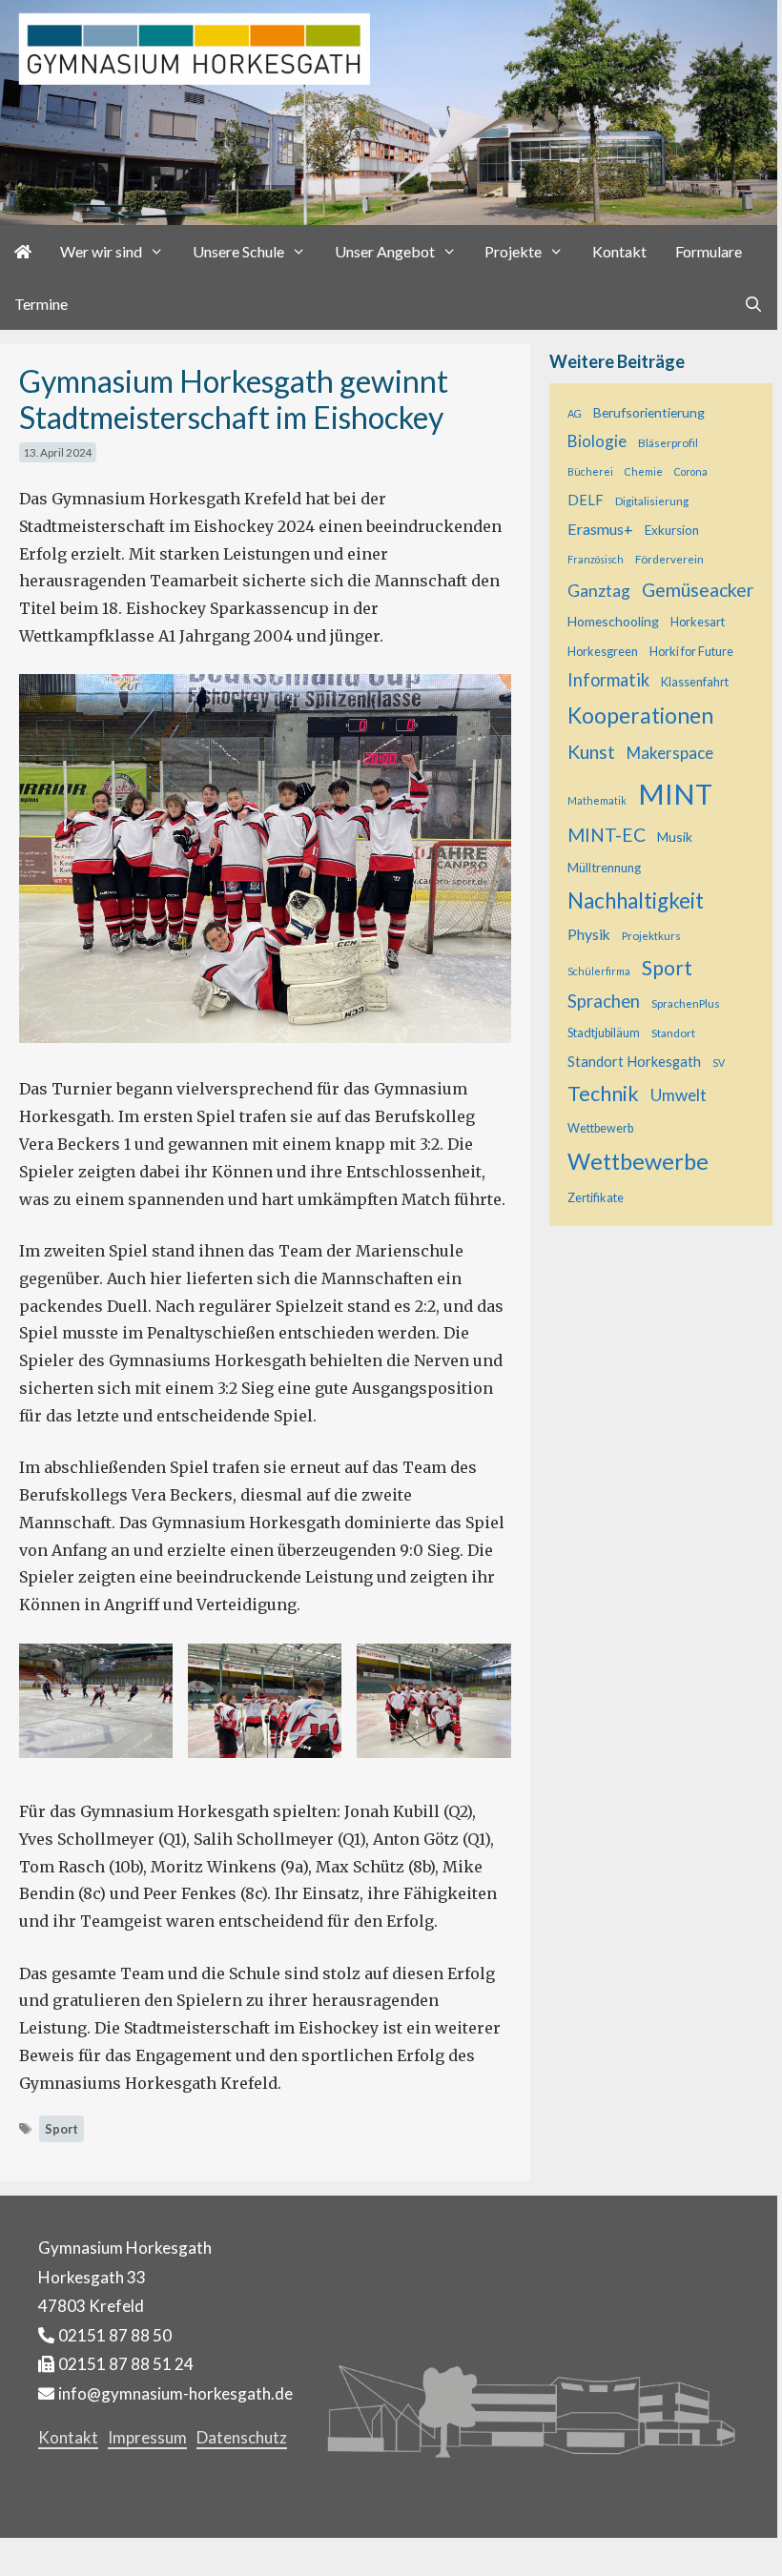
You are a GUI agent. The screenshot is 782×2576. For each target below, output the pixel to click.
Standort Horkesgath (634, 1062)
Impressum (147, 2437)
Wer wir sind (101, 251)
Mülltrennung (604, 868)
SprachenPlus (686, 1003)
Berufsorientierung (649, 412)
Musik (675, 837)
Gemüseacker (698, 590)
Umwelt (679, 1095)
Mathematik (597, 800)
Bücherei (590, 471)
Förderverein (669, 559)
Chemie (644, 471)
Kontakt (619, 251)
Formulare (709, 251)
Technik (603, 1094)
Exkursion (672, 530)
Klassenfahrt (695, 682)
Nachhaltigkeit (636, 900)
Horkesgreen (603, 652)
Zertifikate (596, 1198)
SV (719, 1063)
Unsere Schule (238, 251)
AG (575, 413)
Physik (589, 934)
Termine (41, 304)
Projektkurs (651, 935)
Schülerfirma (599, 971)
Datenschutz (242, 2437)
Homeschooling (613, 621)
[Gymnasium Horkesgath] (389, 111)
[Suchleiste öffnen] (753, 304)
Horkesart (698, 622)
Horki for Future (691, 652)
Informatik (608, 680)
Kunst (591, 752)
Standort (673, 1032)
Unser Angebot (385, 251)
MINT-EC (607, 835)
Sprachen (604, 1001)
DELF (586, 500)
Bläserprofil (668, 442)
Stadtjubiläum (604, 1033)
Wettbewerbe (638, 1161)
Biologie (597, 441)
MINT (675, 794)
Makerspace (670, 753)
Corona (691, 471)
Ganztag (599, 591)
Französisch (596, 559)
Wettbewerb (600, 1128)
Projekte (513, 251)
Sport (62, 2129)
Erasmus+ (600, 529)
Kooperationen (640, 715)
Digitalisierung (652, 501)
